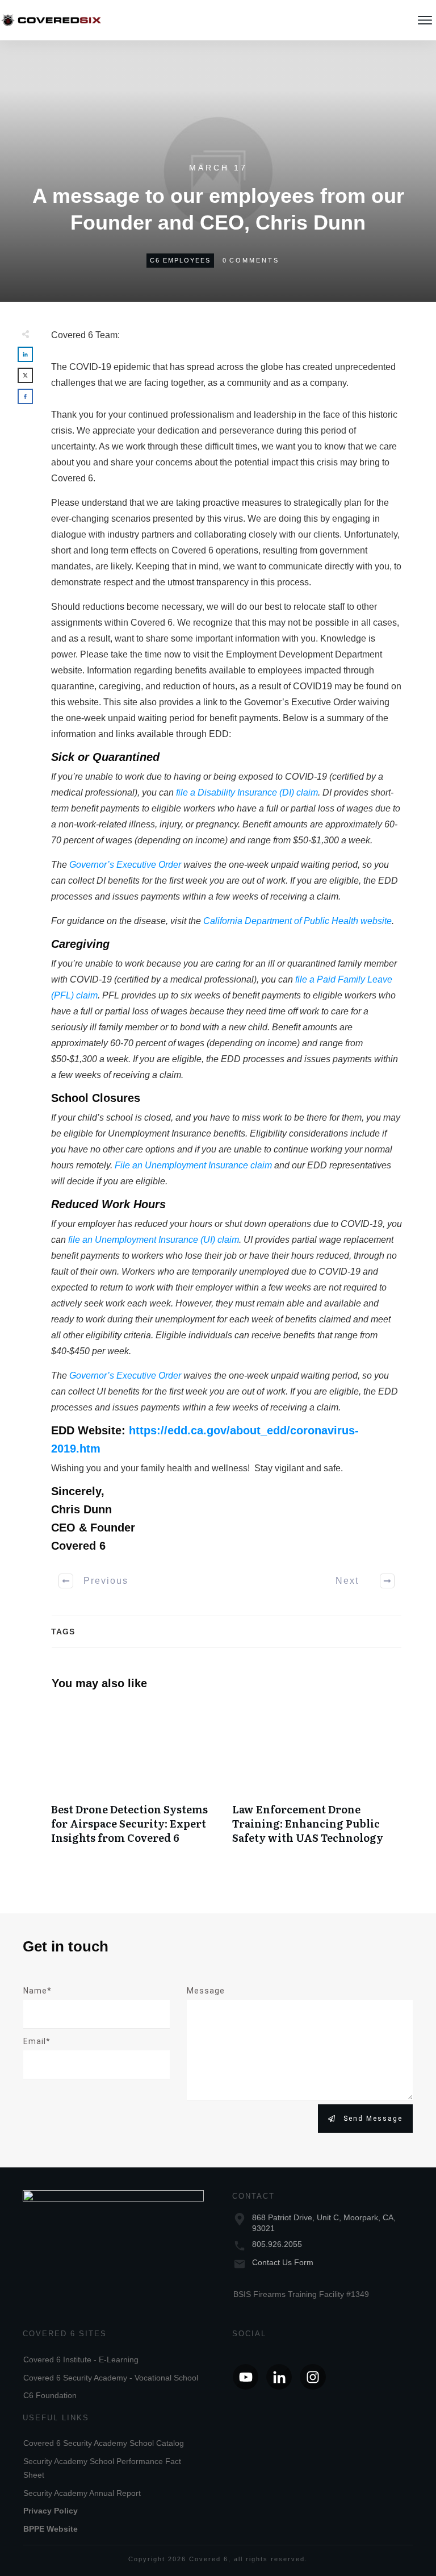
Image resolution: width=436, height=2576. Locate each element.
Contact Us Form (283, 2262)
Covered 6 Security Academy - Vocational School (111, 2378)
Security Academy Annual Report (82, 2493)
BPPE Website (51, 2529)
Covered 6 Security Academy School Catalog (104, 2443)
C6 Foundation (50, 2395)
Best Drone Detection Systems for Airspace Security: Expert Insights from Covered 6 (136, 1780)
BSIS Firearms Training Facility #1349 (301, 2294)
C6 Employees (180, 260)
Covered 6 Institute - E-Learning (81, 2359)
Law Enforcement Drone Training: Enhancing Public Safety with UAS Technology (317, 1780)
